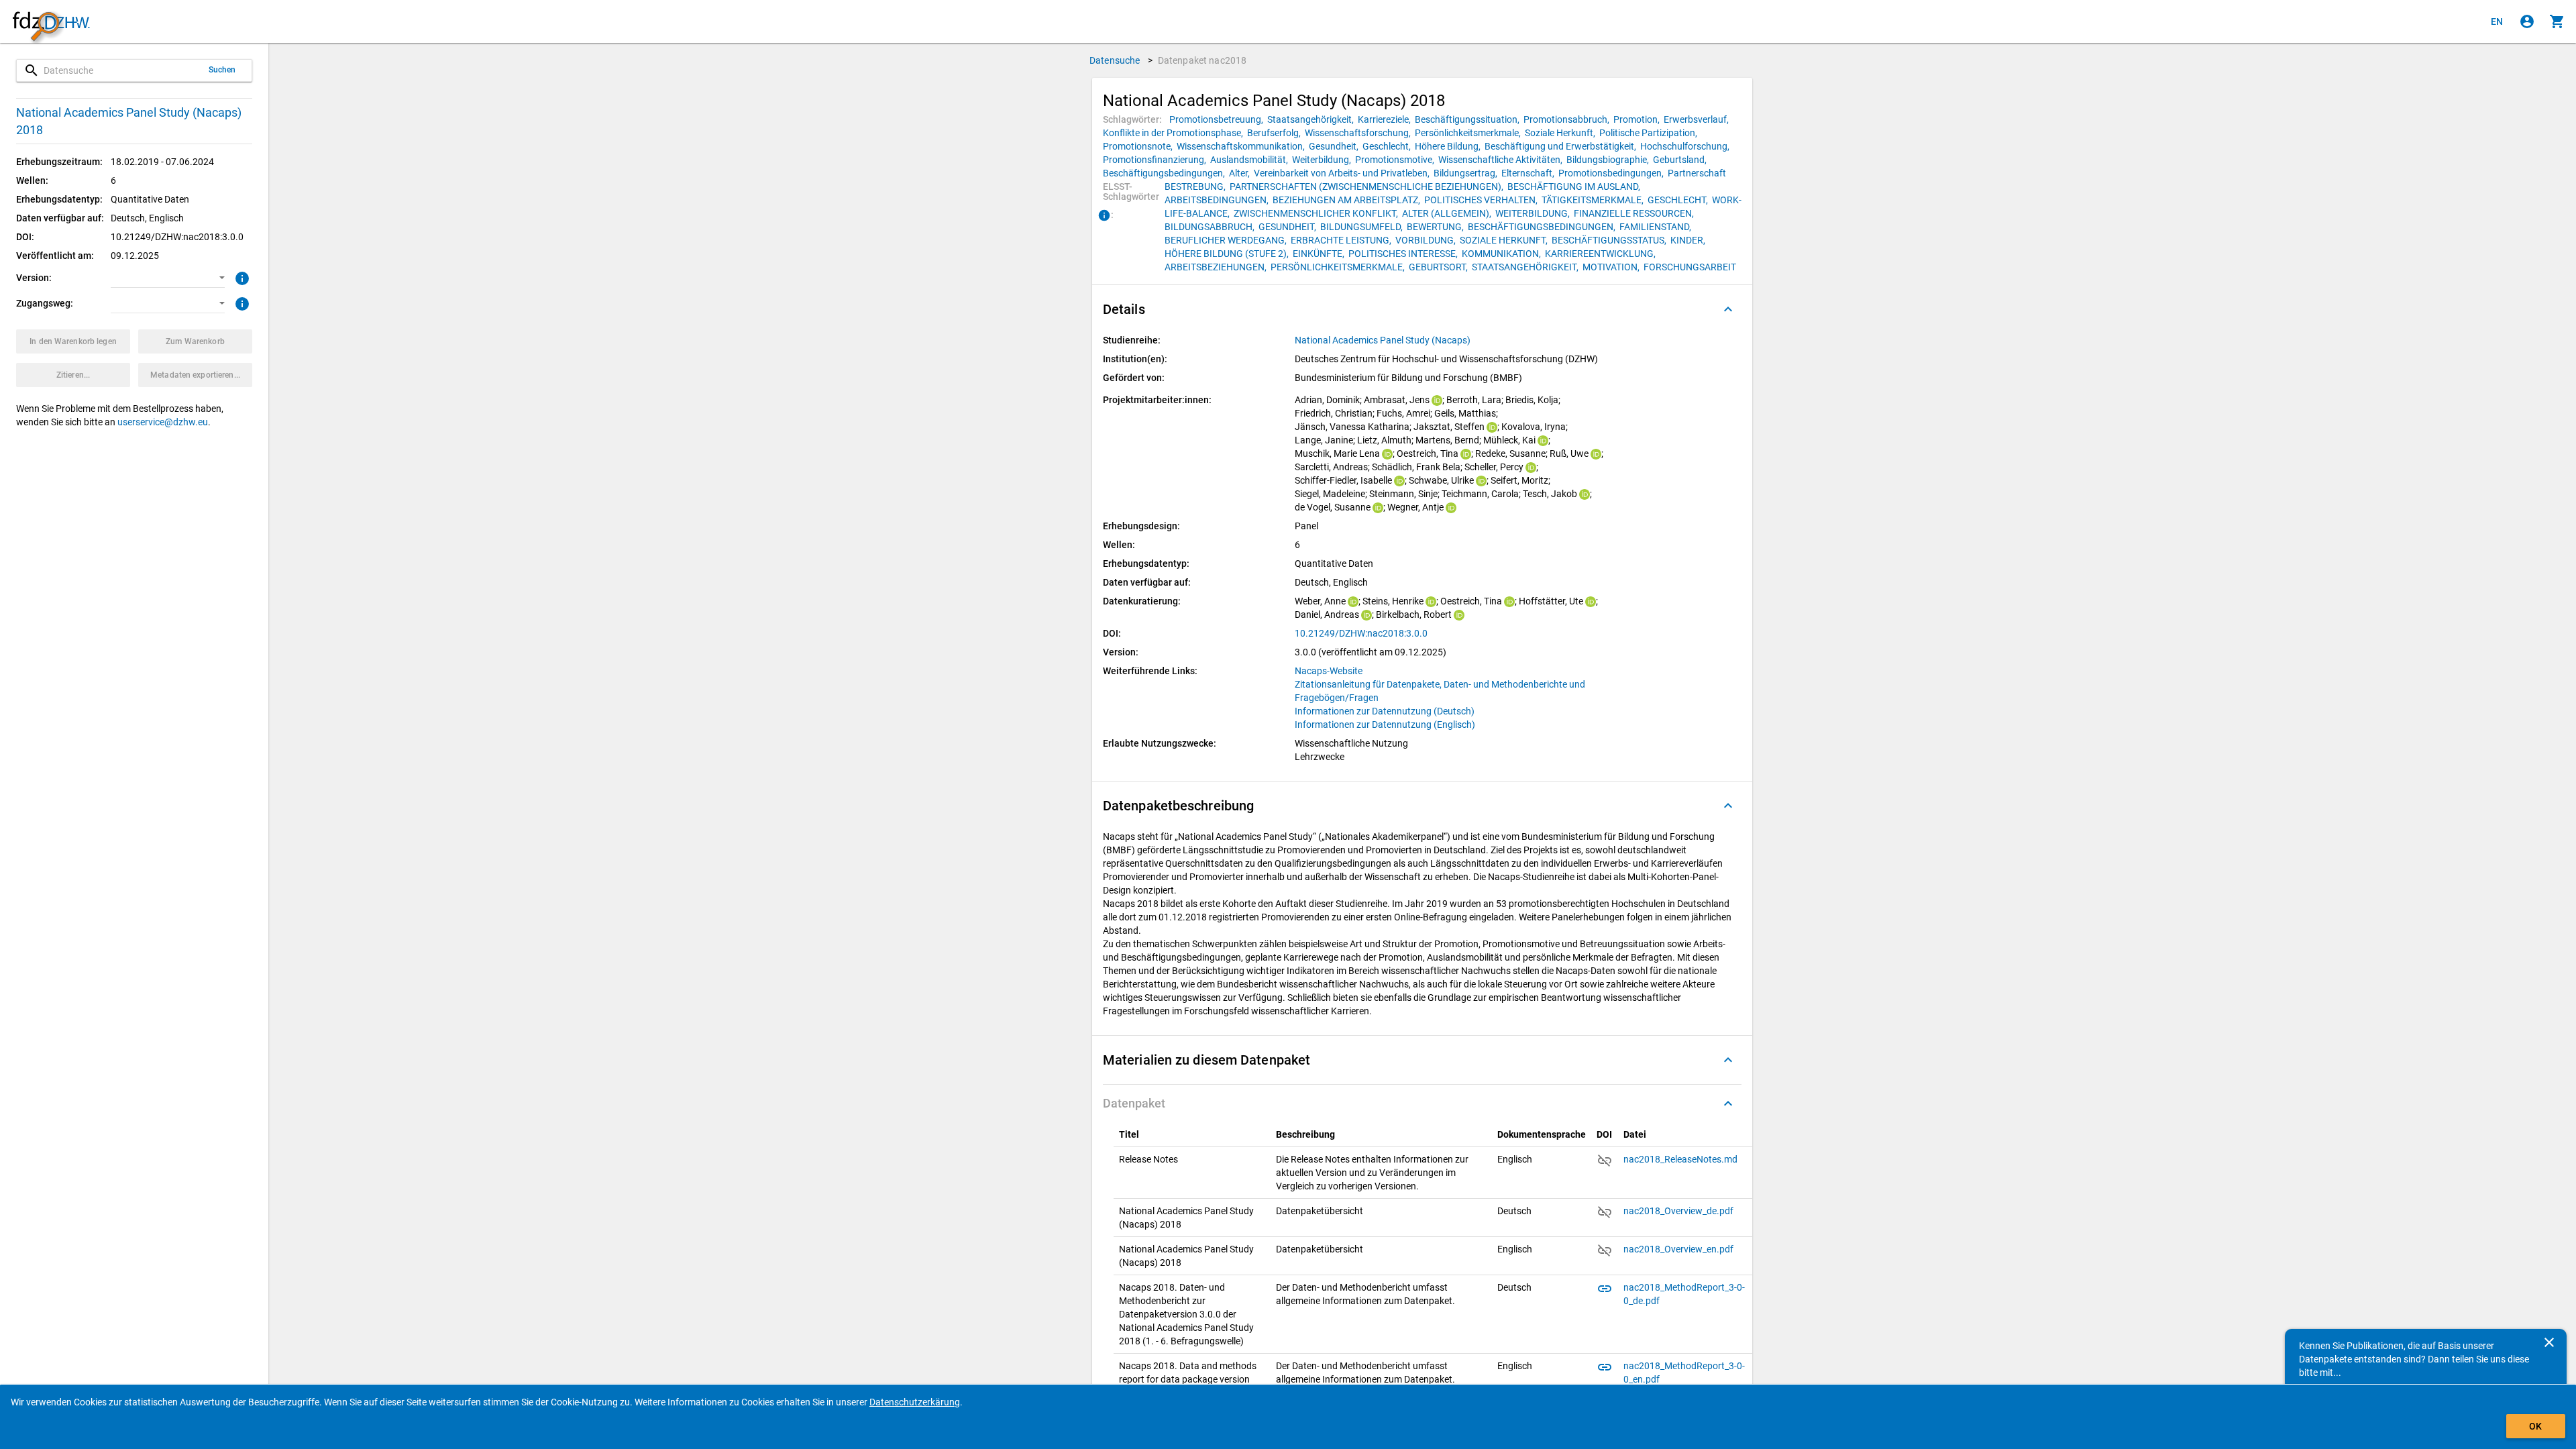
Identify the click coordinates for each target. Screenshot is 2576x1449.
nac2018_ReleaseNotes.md (1680, 1159)
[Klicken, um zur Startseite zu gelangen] (51, 22)
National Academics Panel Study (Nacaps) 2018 (129, 121)
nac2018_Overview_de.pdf (1678, 1211)
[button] (168, 278)
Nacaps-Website (1329, 671)
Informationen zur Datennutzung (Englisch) (1385, 724)
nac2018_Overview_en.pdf (1678, 1249)
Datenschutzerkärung (915, 1402)
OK (2535, 1426)
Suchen (222, 70)
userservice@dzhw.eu (163, 422)
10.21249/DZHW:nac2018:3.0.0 (1361, 633)
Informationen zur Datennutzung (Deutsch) (1385, 711)
